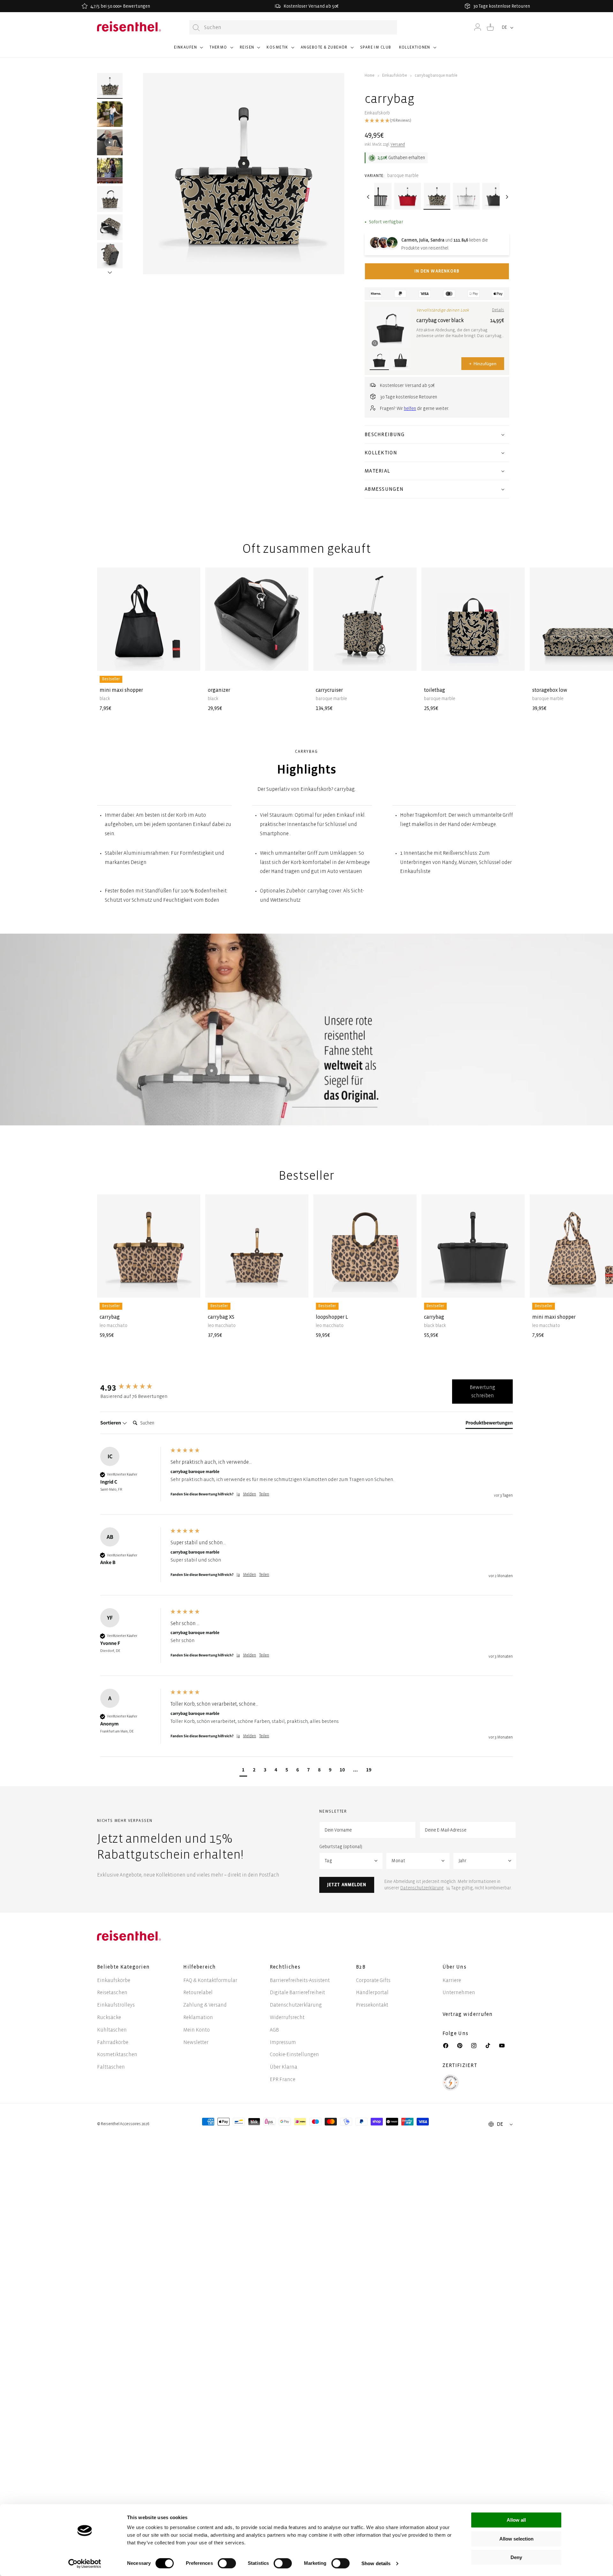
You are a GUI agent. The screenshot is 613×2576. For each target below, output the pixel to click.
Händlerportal (372, 1992)
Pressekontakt (372, 2005)
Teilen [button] (264, 1494)
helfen (410, 409)
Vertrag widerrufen (468, 2014)
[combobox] (293, 27)
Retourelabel (198, 1992)
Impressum (283, 2042)
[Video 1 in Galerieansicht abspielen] (110, 142)
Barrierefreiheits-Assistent (300, 1980)
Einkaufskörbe (395, 76)
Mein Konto (197, 2030)
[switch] (227, 2563)
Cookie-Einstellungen (294, 2054)
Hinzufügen (483, 364)
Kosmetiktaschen (117, 2054)
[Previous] (368, 197)
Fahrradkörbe (113, 2042)
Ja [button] (238, 1494)
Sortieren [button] (111, 1423)
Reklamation (198, 2017)
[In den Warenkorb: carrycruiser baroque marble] (406, 661)
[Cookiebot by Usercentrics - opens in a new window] (85, 2564)
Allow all (516, 2520)
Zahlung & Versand (205, 2005)
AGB (274, 2030)
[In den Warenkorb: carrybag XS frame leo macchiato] (299, 1288)
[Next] (506, 197)
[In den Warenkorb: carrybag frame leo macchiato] (190, 1288)
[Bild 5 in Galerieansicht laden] (110, 227)
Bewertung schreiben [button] (482, 1391)
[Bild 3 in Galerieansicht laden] (110, 171)
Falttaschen (111, 2067)
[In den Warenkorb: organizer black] (299, 661)
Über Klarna (284, 2067)
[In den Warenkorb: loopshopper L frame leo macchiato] (406, 1288)
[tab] (489, 1424)
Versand (398, 145)
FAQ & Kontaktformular (210, 1980)
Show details (376, 2563)
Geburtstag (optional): (341, 1847)
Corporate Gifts (373, 1980)
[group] (134, 1387)
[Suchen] (196, 28)
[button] (188, 50)
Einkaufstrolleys (116, 2005)
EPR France (283, 2079)
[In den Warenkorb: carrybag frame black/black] (515, 1288)
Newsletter (196, 2042)
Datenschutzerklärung (422, 1888)
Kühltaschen (112, 2030)
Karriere (452, 1980)
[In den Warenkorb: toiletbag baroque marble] (515, 661)
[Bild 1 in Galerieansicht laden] (110, 86)
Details (498, 310)
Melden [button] (250, 1494)
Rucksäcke (109, 2017)
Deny (516, 2557)
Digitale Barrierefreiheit (297, 1992)
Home (370, 76)
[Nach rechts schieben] (110, 264)
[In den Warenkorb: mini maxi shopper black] (190, 661)
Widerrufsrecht (287, 2017)
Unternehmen (459, 1992)
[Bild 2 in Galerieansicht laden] (110, 114)
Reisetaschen (112, 1992)
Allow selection (516, 2539)
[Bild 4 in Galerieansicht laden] (110, 199)
